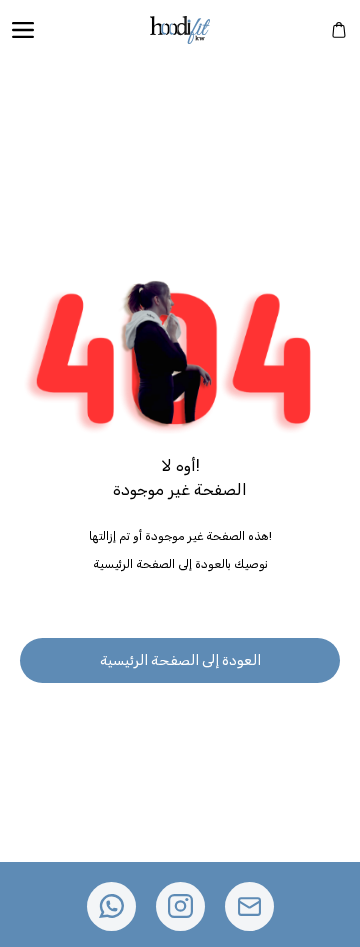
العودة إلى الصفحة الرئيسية (180, 660)
